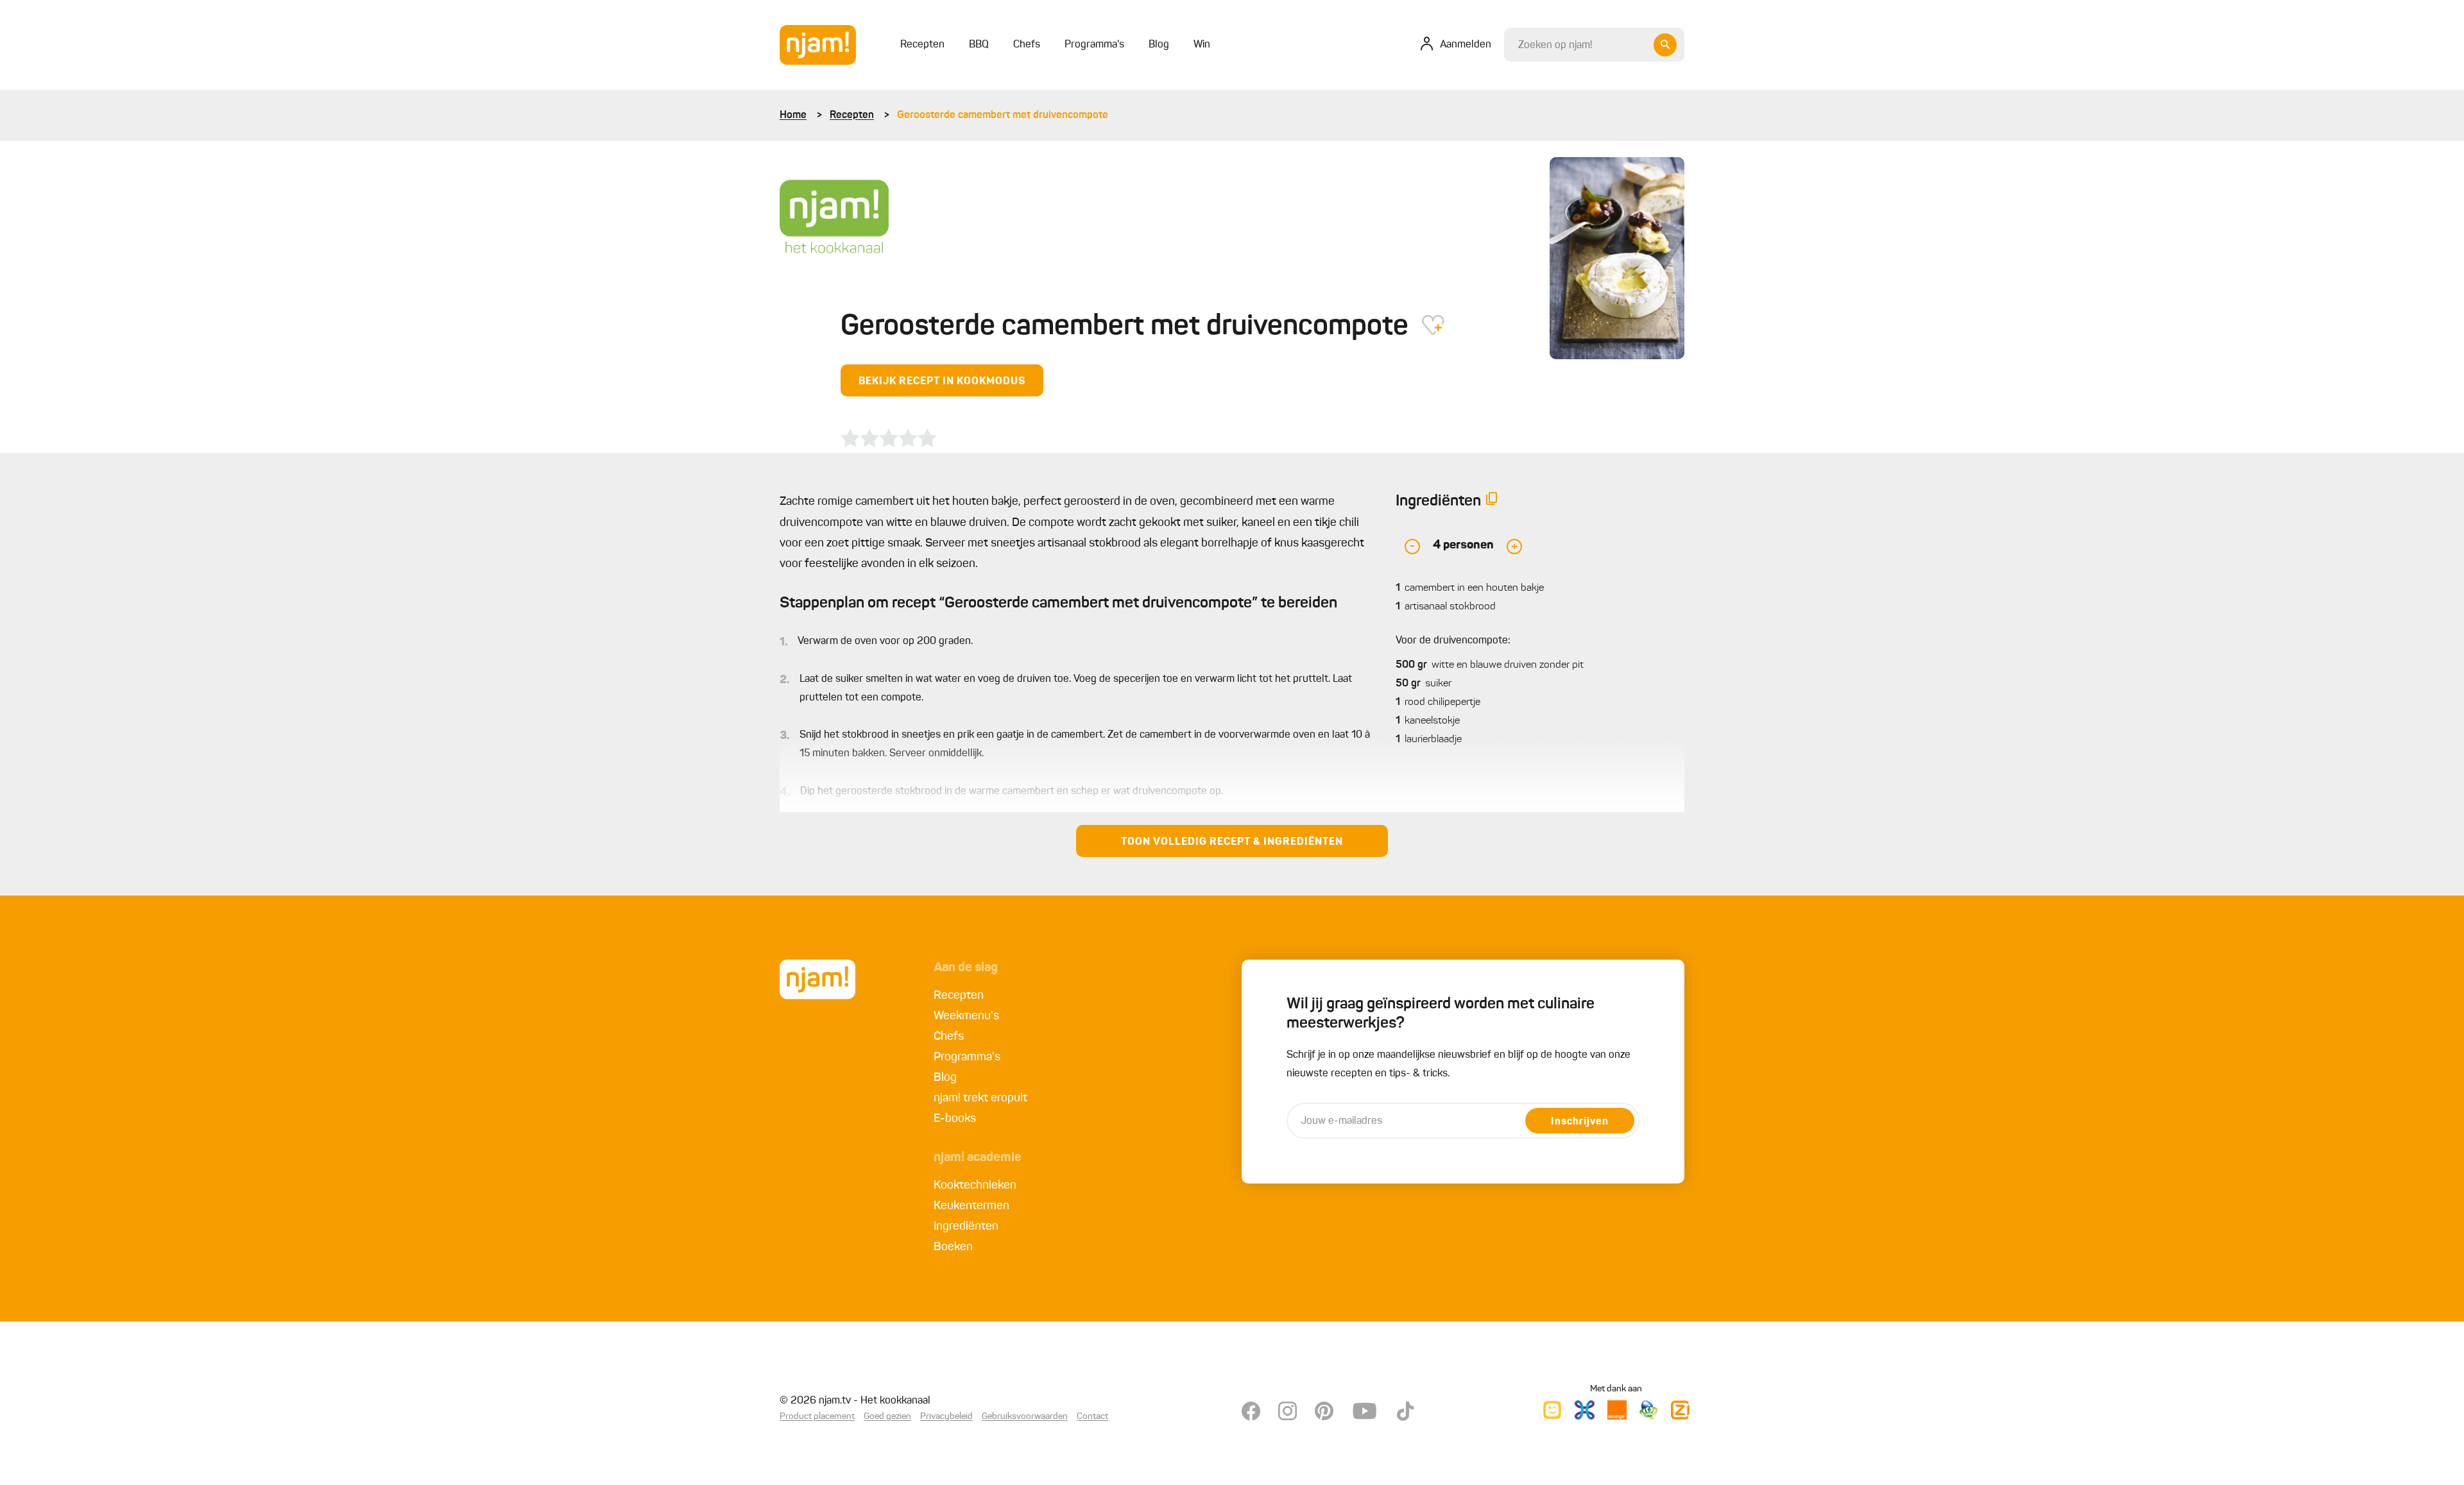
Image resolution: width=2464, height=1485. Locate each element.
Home (793, 115)
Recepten (852, 115)
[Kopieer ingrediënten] (1492, 501)
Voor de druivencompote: (1453, 641)
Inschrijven (1580, 1122)
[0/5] (889, 438)
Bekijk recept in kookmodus (942, 382)
